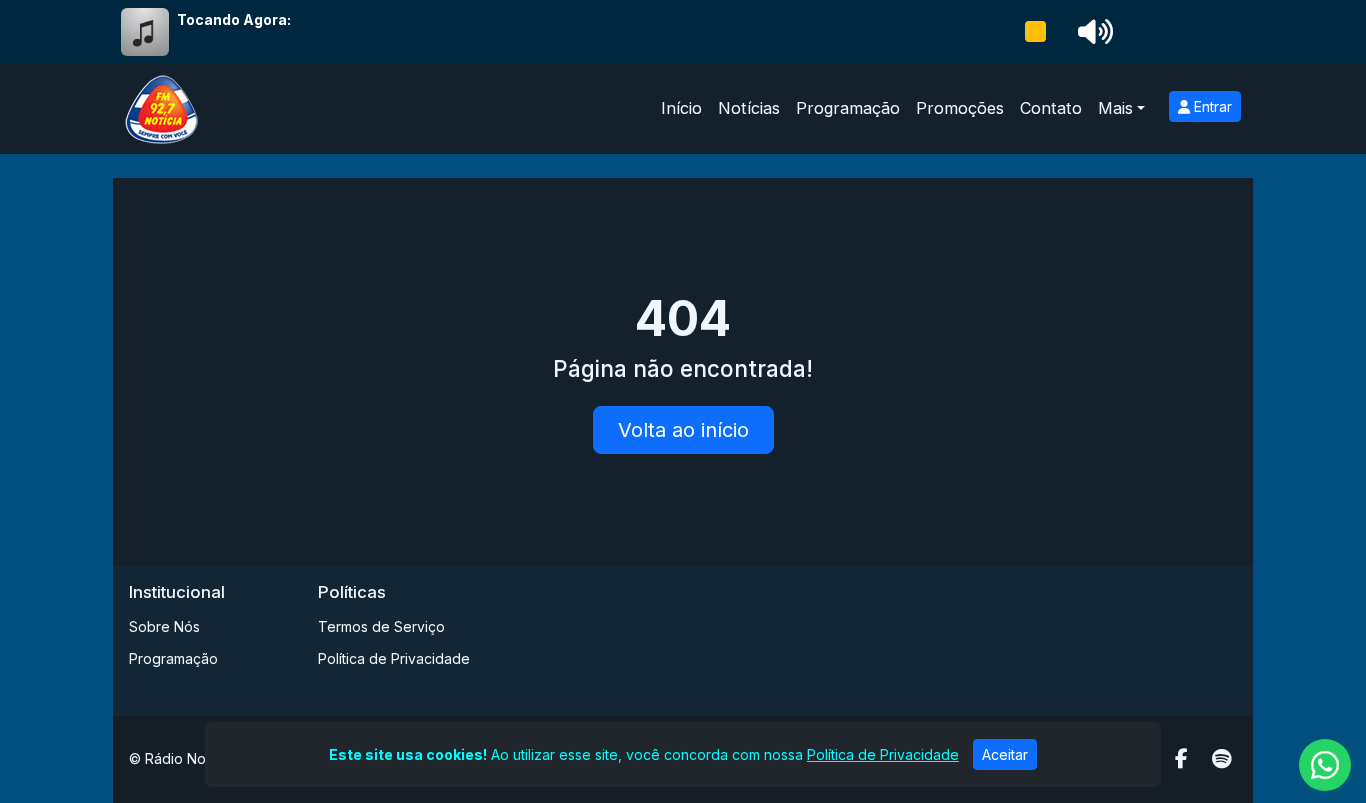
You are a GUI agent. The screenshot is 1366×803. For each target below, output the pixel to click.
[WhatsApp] (1325, 765)
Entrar (1211, 106)
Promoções (960, 108)
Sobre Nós (164, 626)
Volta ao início (683, 430)
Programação (848, 108)
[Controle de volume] (1092, 32)
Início (681, 108)
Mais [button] (1115, 108)
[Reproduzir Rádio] (1035, 32)
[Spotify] (1221, 759)
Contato (1051, 108)
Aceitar (1005, 754)
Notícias (749, 108)
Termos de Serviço (381, 626)
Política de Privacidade (394, 658)
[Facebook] (1181, 759)
